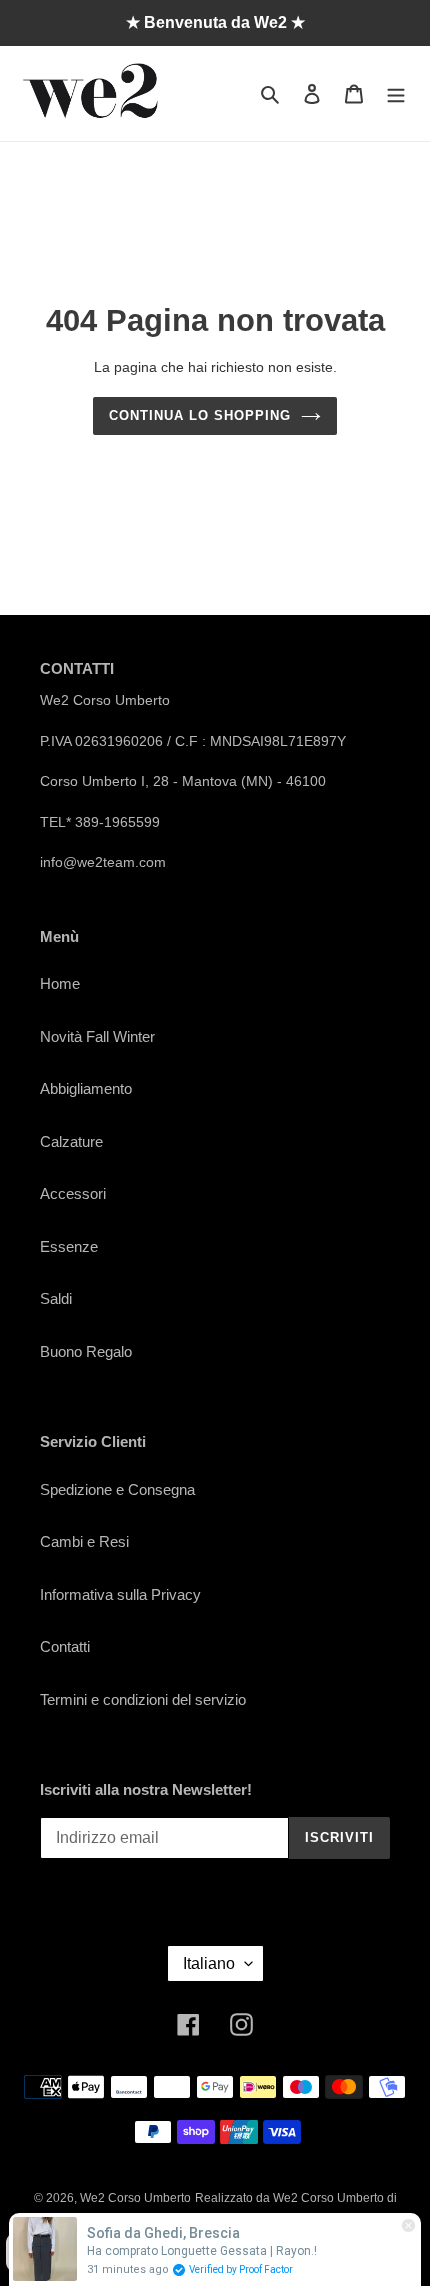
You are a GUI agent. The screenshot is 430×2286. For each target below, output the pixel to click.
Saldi (56, 1298)
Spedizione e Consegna (117, 1489)
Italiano (209, 1963)
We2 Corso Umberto (135, 2198)
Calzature (71, 1141)
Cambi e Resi (84, 1541)
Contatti (65, 1646)
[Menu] (396, 93)
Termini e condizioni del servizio (143, 1699)
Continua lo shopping (200, 415)
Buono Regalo (86, 1351)
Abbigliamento (86, 1088)
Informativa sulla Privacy (120, 1594)
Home (60, 983)
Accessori (73, 1193)
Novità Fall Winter (97, 1036)
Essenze (69, 1246)
